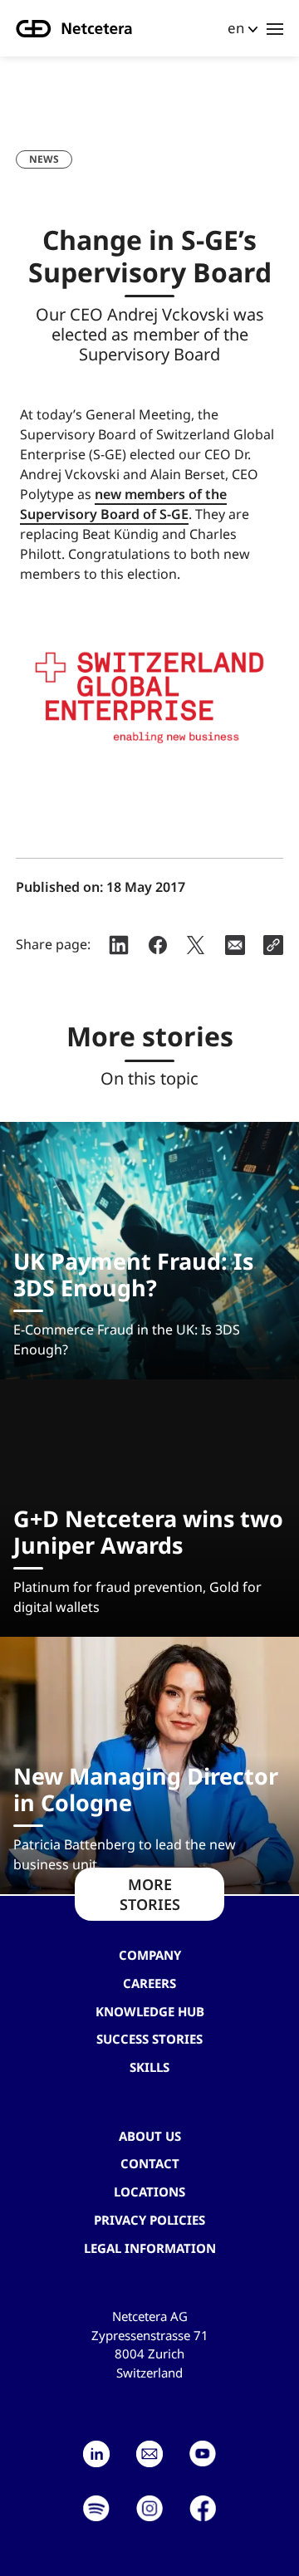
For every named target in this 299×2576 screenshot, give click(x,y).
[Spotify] (96, 2509)
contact (150, 2163)
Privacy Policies (149, 2220)
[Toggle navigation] (275, 28)
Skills (149, 2067)
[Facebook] (203, 2509)
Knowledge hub (150, 2011)
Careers (149, 1983)
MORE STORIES (150, 1894)
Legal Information (150, 2248)
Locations (149, 2192)
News (44, 159)
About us (150, 2136)
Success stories (149, 2039)
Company (150, 1955)
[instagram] (149, 2509)
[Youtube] (203, 2454)
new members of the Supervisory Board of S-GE (123, 504)
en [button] (236, 28)
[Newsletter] (149, 2454)
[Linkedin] (96, 2454)
